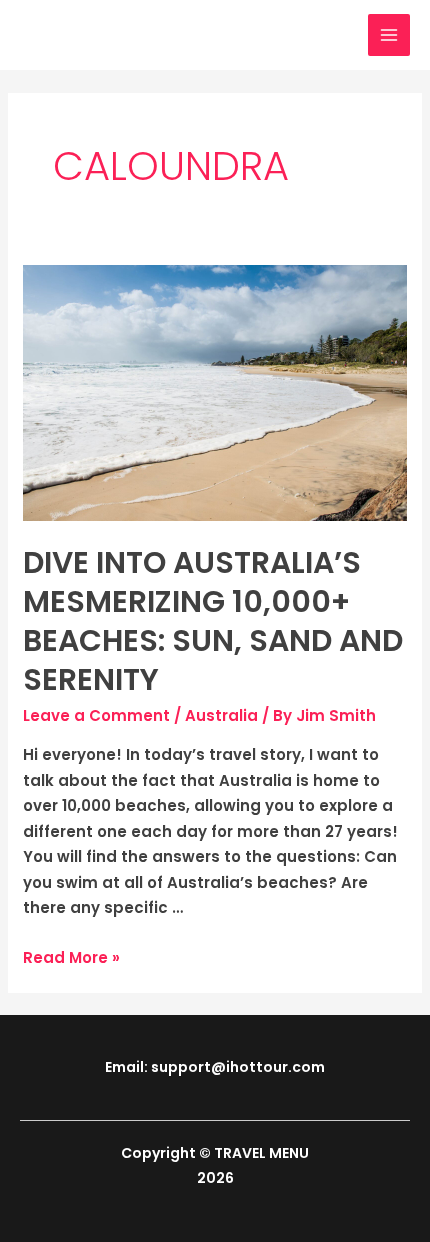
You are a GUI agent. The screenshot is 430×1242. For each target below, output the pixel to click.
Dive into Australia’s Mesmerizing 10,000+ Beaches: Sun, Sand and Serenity (213, 621)
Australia (221, 715)
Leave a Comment (96, 715)
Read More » (71, 957)
